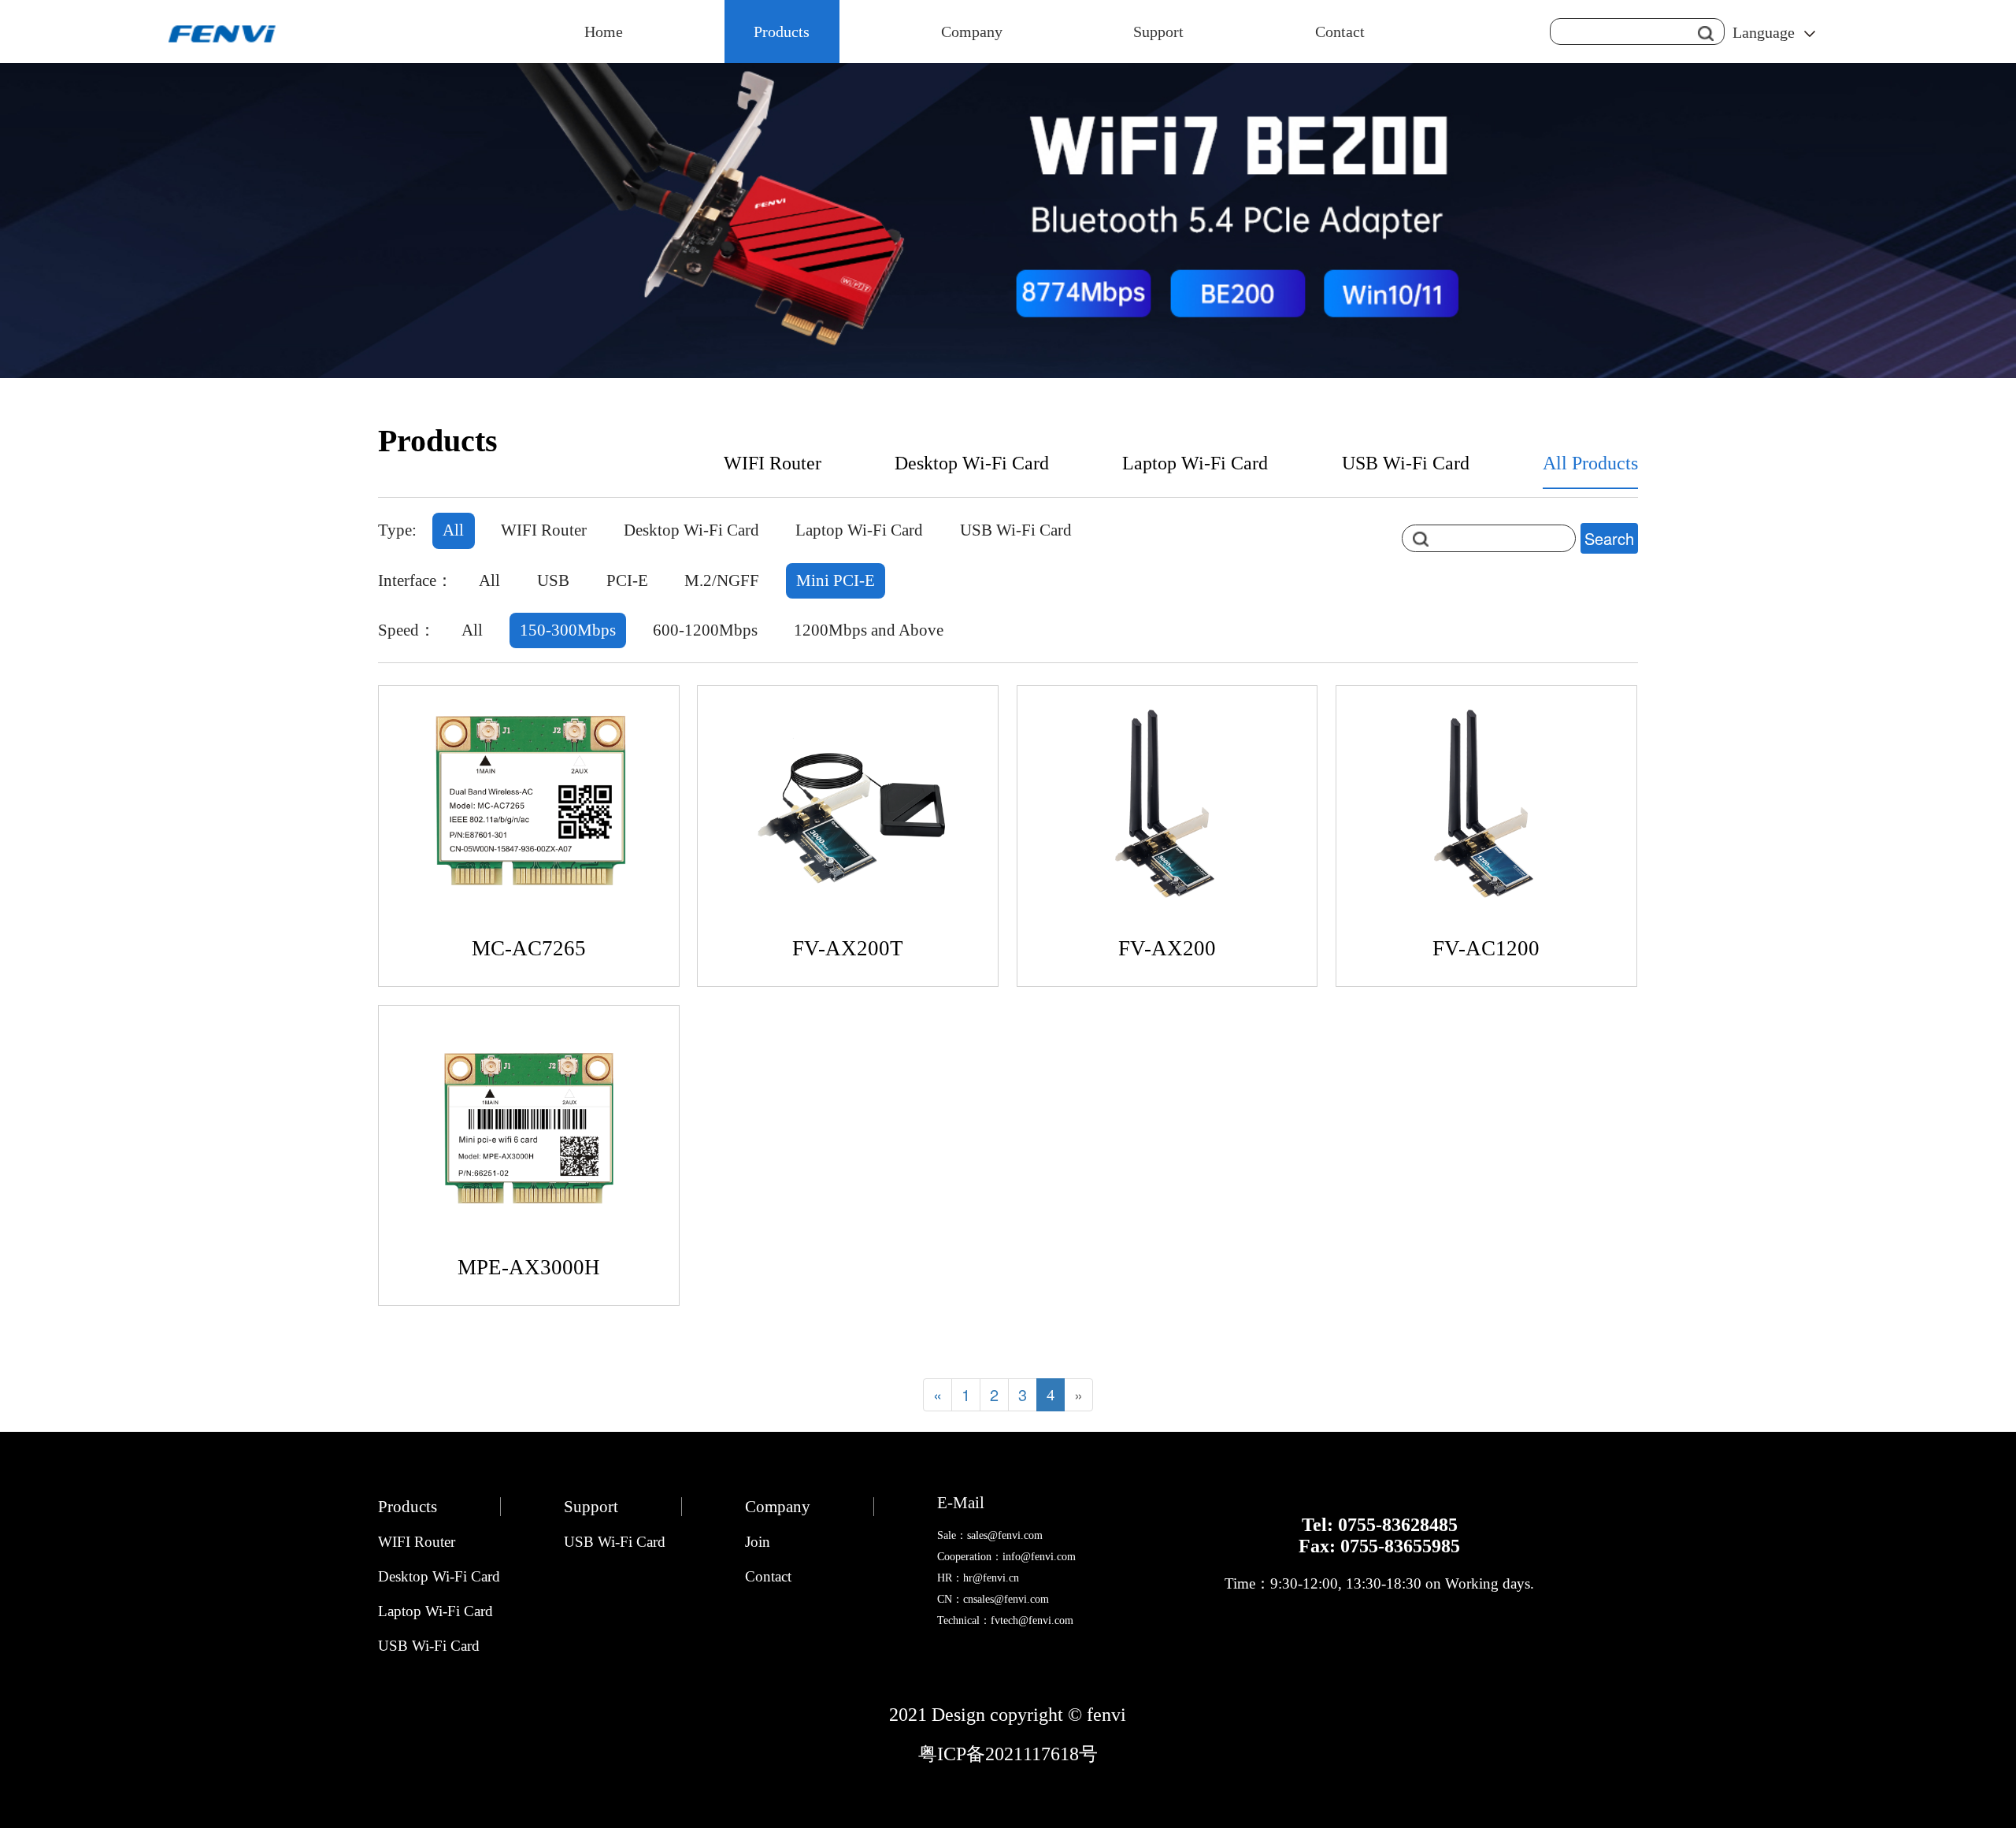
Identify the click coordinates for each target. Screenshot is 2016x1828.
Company (972, 32)
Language (1764, 32)
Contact (1340, 32)
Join (758, 1542)
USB (553, 580)
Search (1609, 538)
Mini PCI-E (836, 580)
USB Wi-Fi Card (1406, 463)
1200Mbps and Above (869, 630)
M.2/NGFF (722, 580)
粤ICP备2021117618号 (1008, 1754)
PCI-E (627, 580)
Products (782, 32)
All (453, 530)
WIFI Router (773, 463)
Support (1158, 32)
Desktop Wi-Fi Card (972, 463)
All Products (1590, 463)
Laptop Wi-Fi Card (1195, 463)
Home (604, 32)
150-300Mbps (568, 630)
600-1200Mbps (705, 630)
